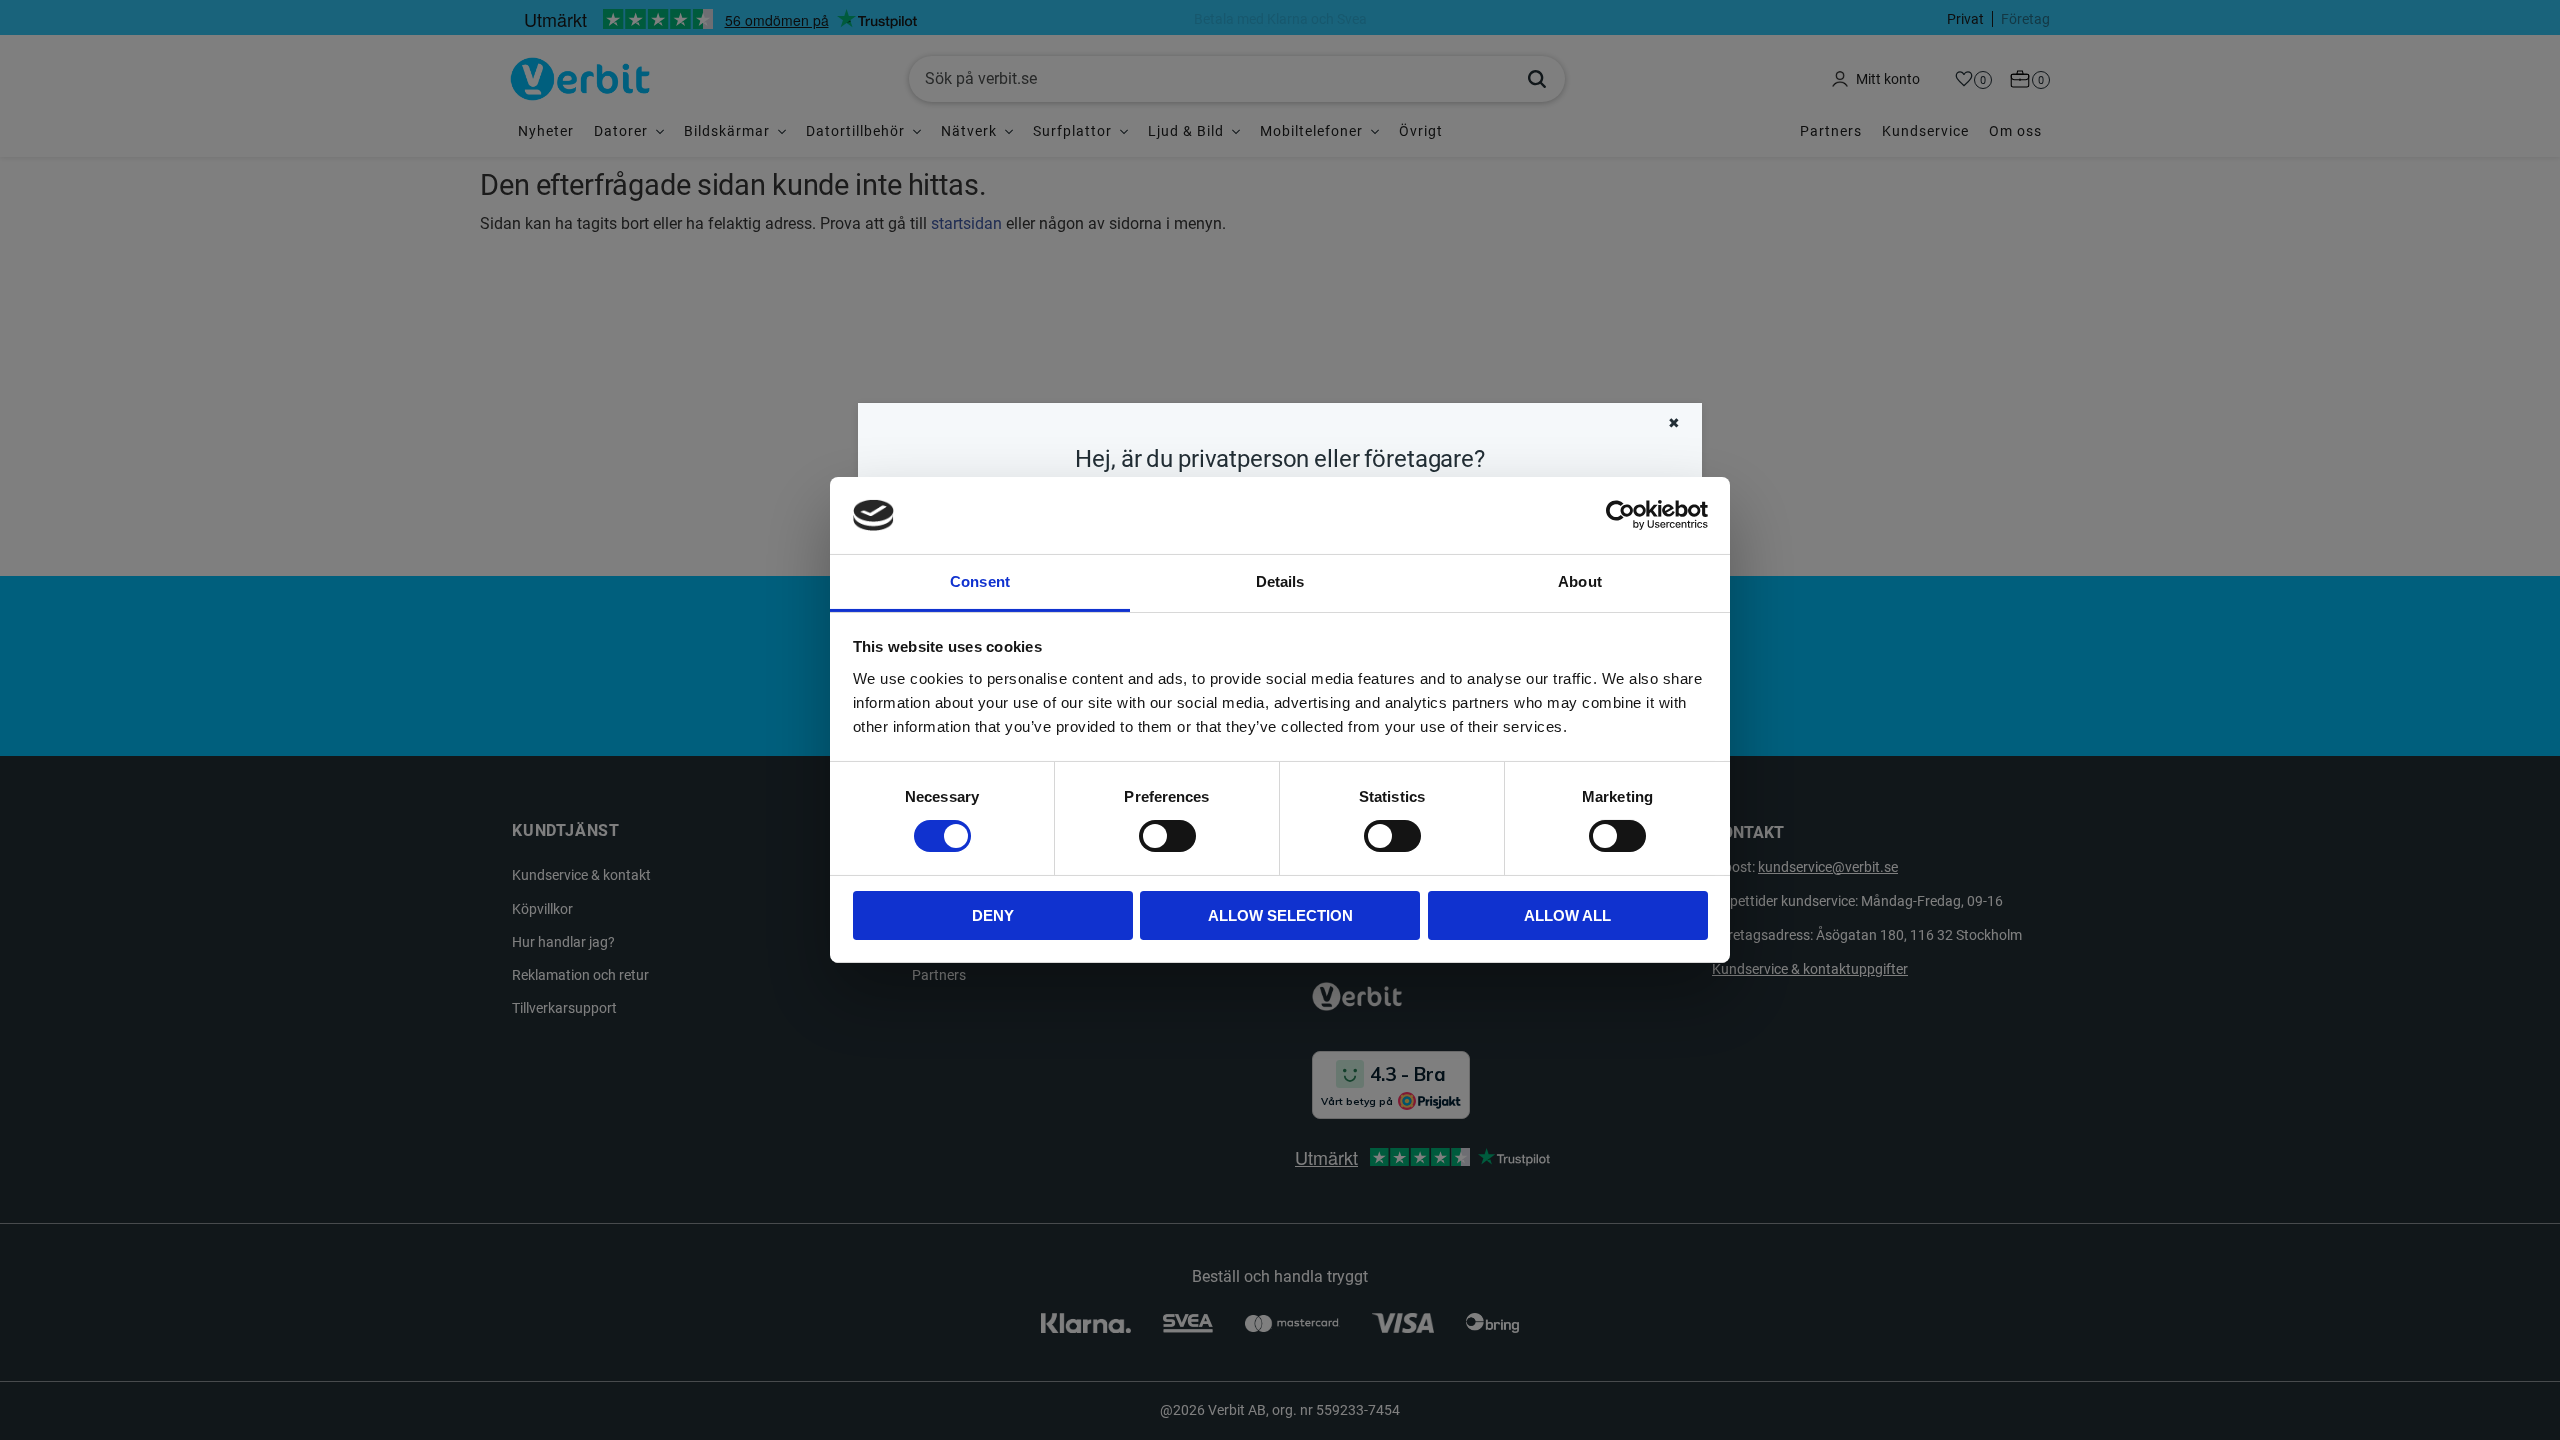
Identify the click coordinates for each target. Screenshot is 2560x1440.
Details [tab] (1280, 581)
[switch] (1167, 836)
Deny (993, 915)
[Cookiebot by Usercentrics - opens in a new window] (1620, 515)
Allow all (1567, 915)
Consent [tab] (980, 581)
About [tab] (1580, 581)
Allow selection (1280, 915)
